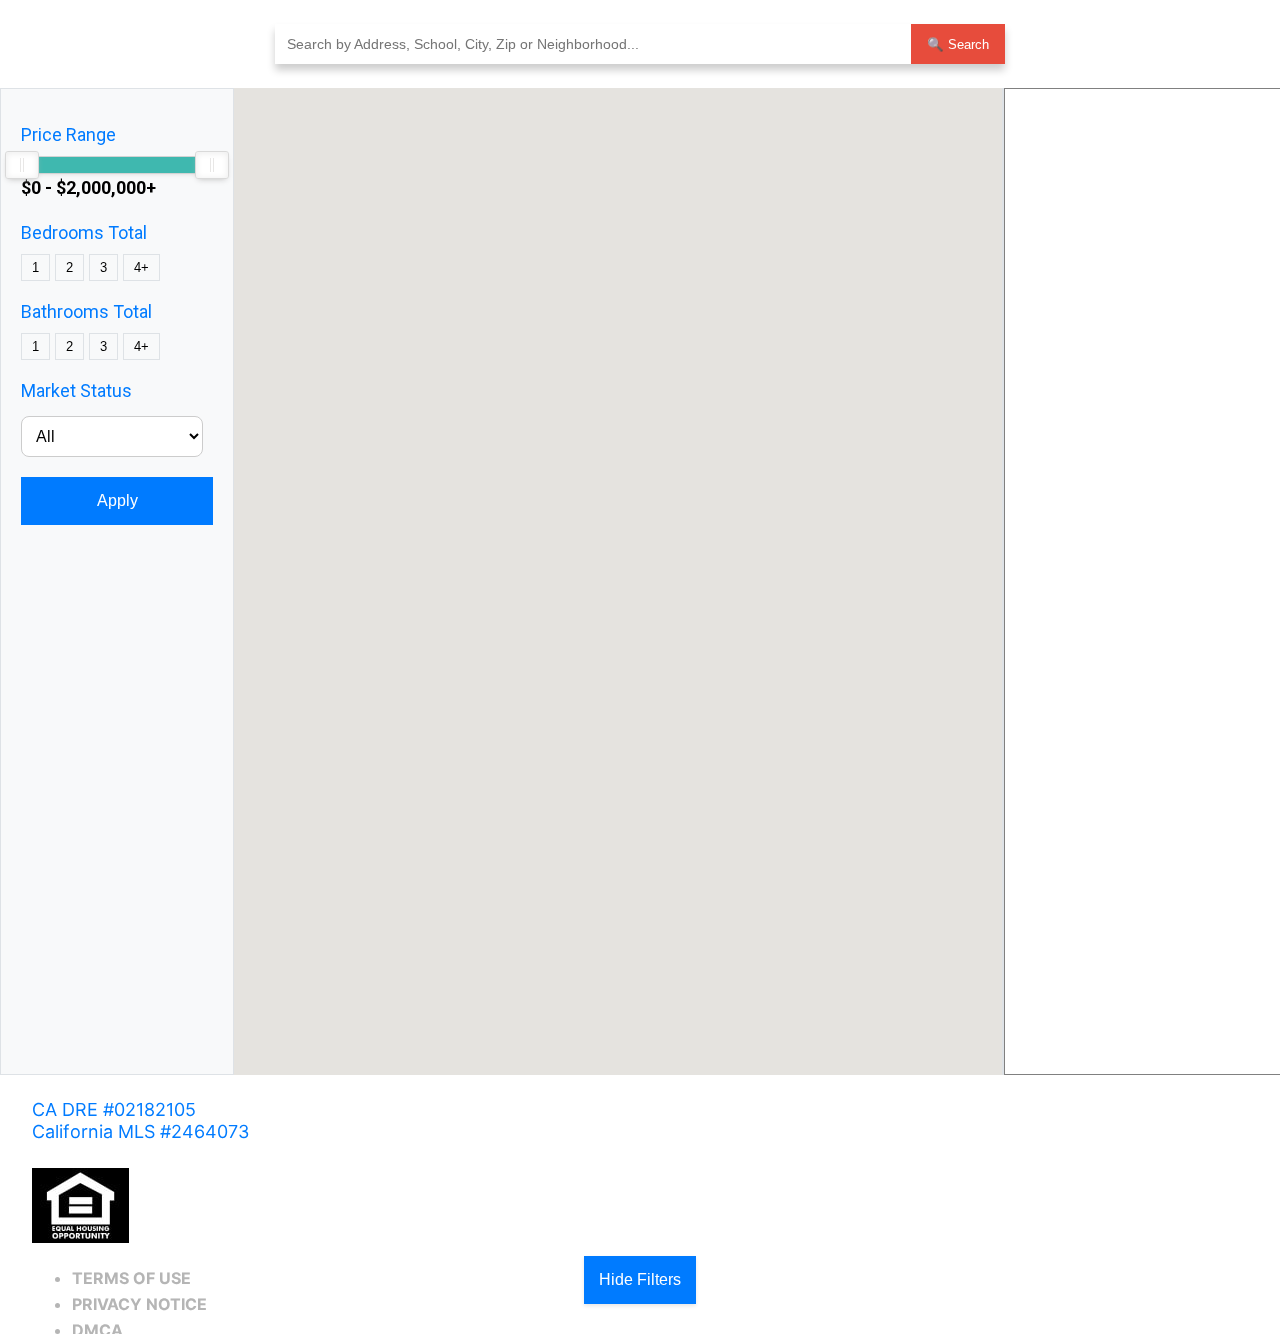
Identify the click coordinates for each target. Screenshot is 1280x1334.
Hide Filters (640, 1279)
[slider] (22, 165)
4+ (141, 267)
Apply (117, 500)
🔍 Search (958, 44)
